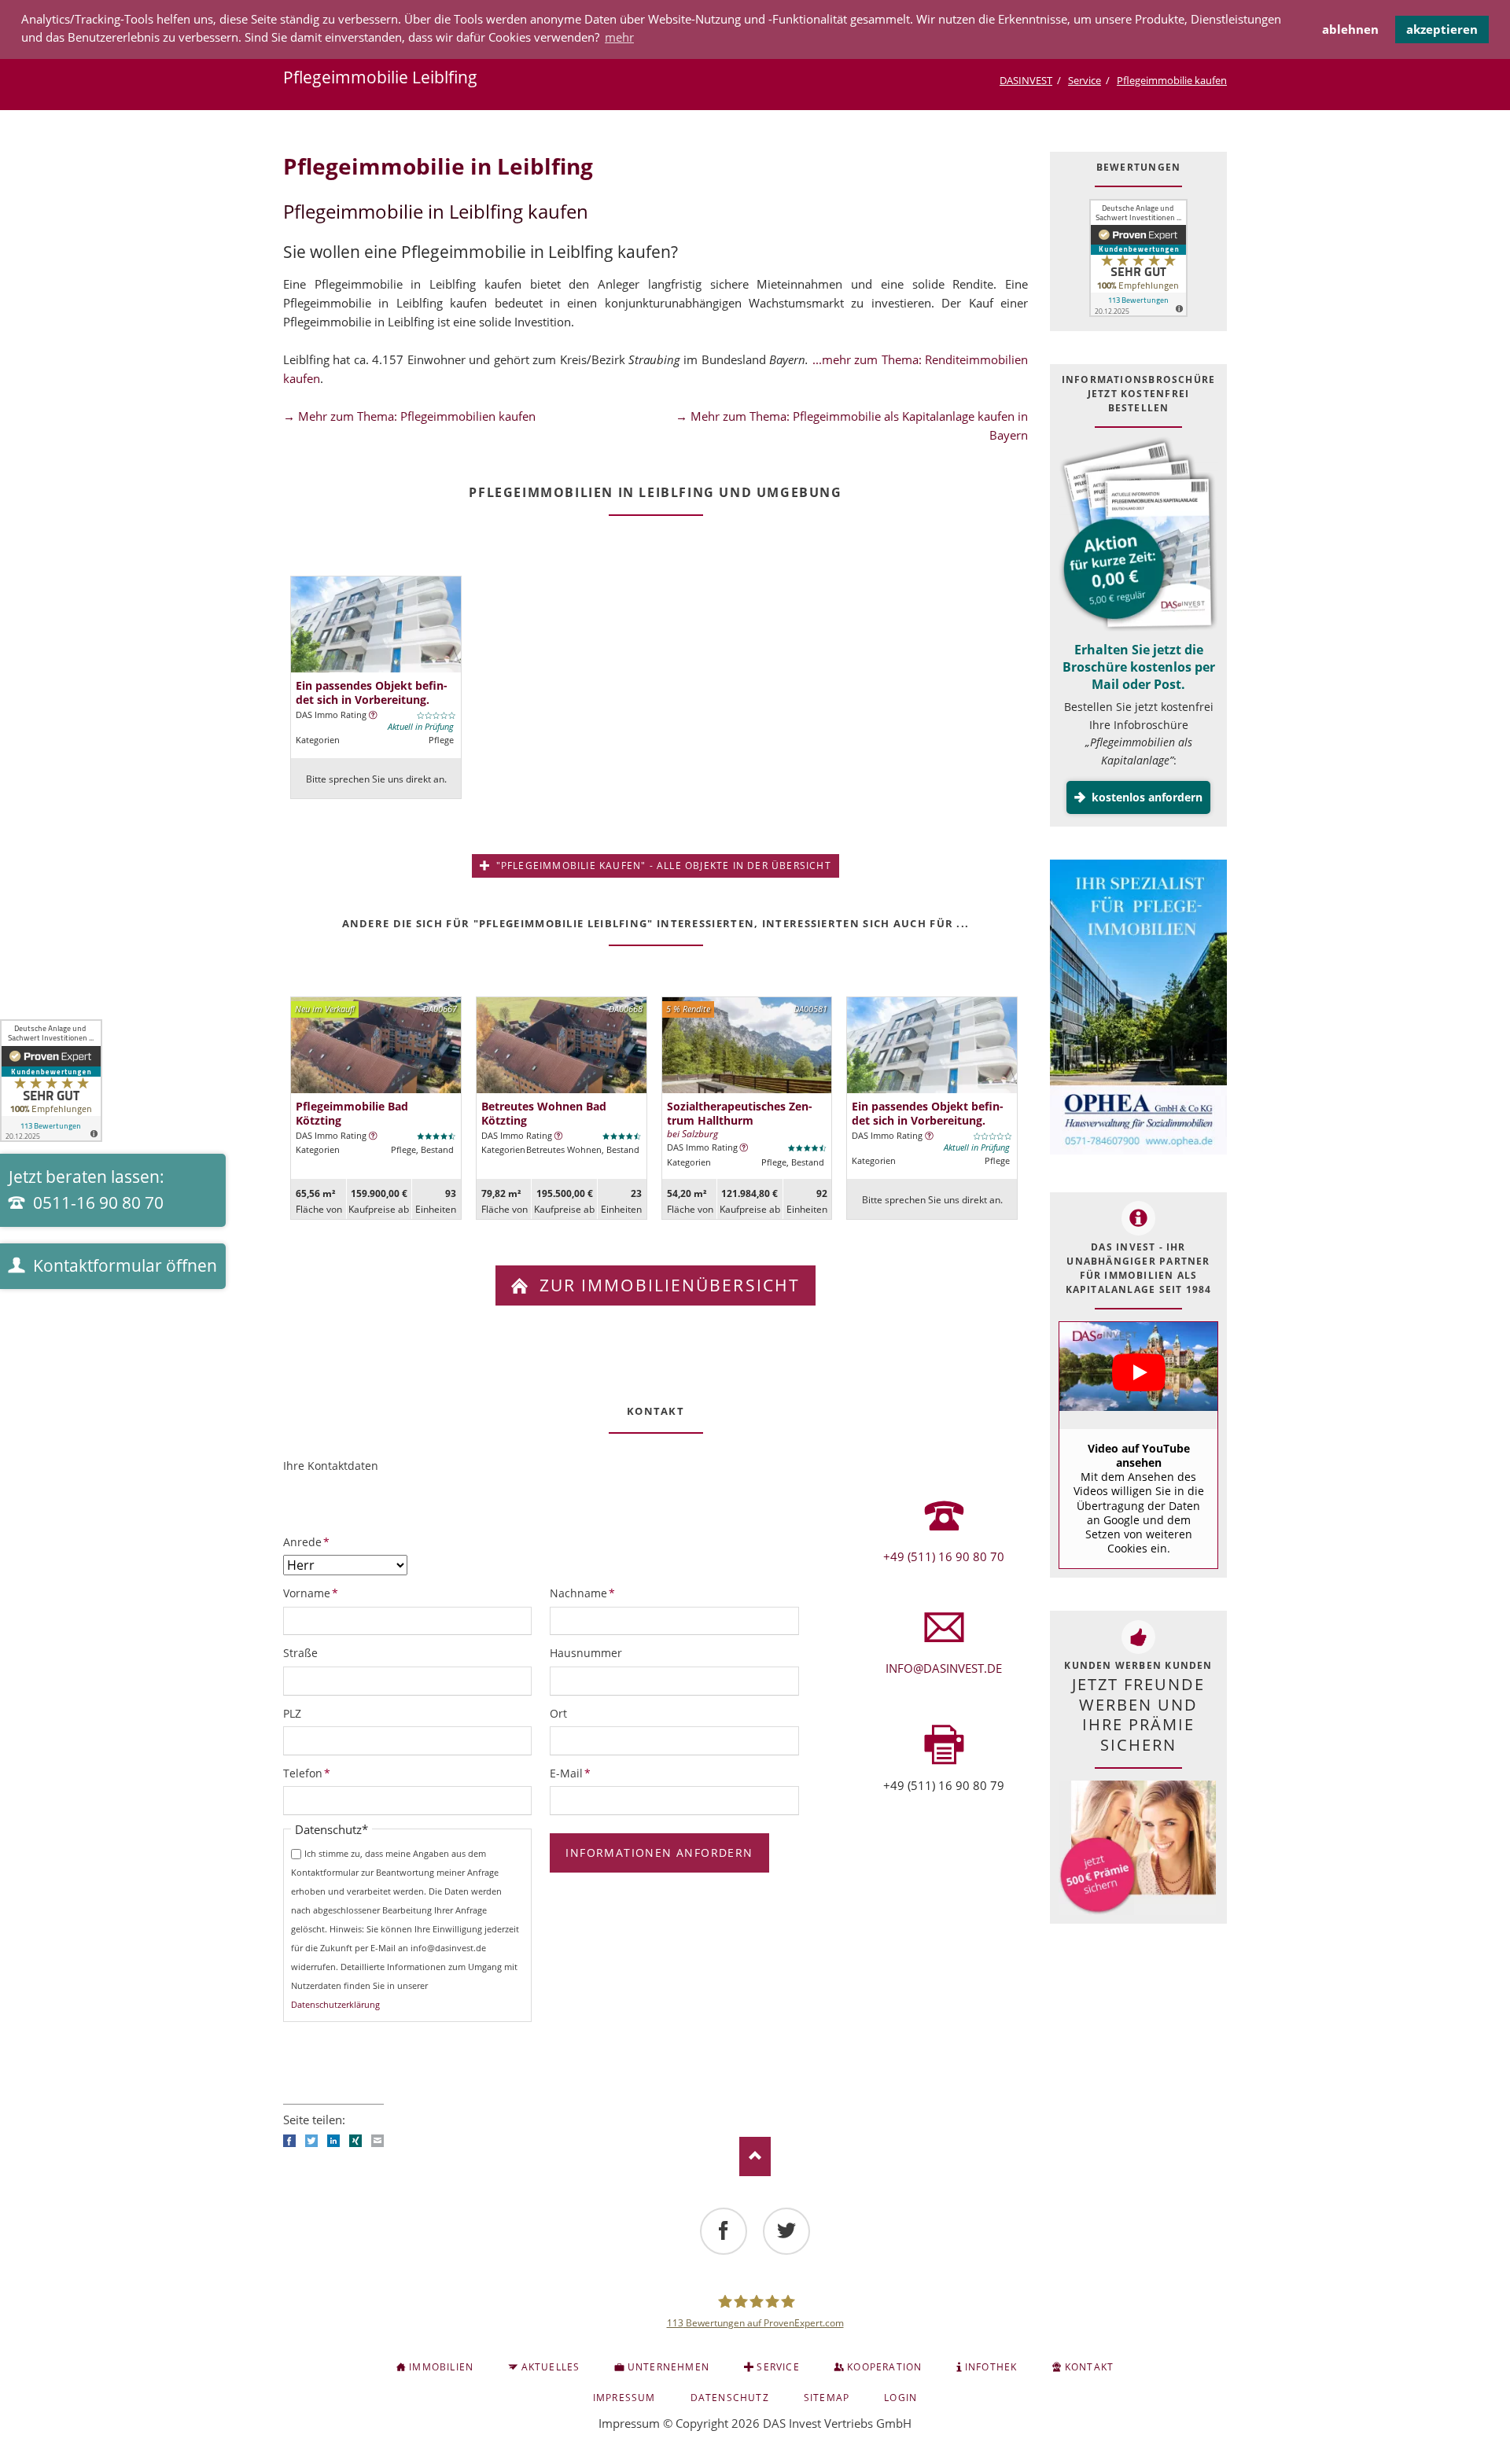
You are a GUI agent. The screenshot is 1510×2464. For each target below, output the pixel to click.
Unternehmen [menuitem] (668, 2367)
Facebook (289, 2141)
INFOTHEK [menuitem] (991, 2367)
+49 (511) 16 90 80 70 (944, 1556)
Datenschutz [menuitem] (730, 2398)
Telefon (309, 1773)
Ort (558, 1713)
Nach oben (755, 2156)
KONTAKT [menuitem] (1089, 2367)
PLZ (292, 1713)
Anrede (309, 1541)
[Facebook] (724, 2231)
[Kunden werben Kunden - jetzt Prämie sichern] (1137, 1848)
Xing (355, 2141)
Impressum (629, 2423)
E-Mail (576, 1773)
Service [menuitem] (778, 2367)
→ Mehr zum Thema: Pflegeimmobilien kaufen (409, 416)
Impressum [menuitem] (624, 2398)
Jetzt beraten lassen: (87, 1190)
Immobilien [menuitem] (441, 2367)
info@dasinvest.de (944, 1668)
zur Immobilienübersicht (667, 1285)
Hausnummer (586, 1653)
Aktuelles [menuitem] (551, 2367)
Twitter (311, 2141)
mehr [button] (619, 37)
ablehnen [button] (1350, 29)
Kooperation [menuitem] (884, 2367)
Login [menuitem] (900, 2398)
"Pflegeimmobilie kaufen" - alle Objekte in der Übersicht (661, 866)
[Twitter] (786, 2231)
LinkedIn (333, 2141)
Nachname (582, 1593)
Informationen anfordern (659, 1853)
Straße (300, 1653)
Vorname (311, 1593)
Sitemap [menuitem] (827, 2398)
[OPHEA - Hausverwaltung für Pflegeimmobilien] (1138, 1009)
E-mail (377, 2141)
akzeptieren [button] (1442, 29)
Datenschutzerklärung (335, 2004)
